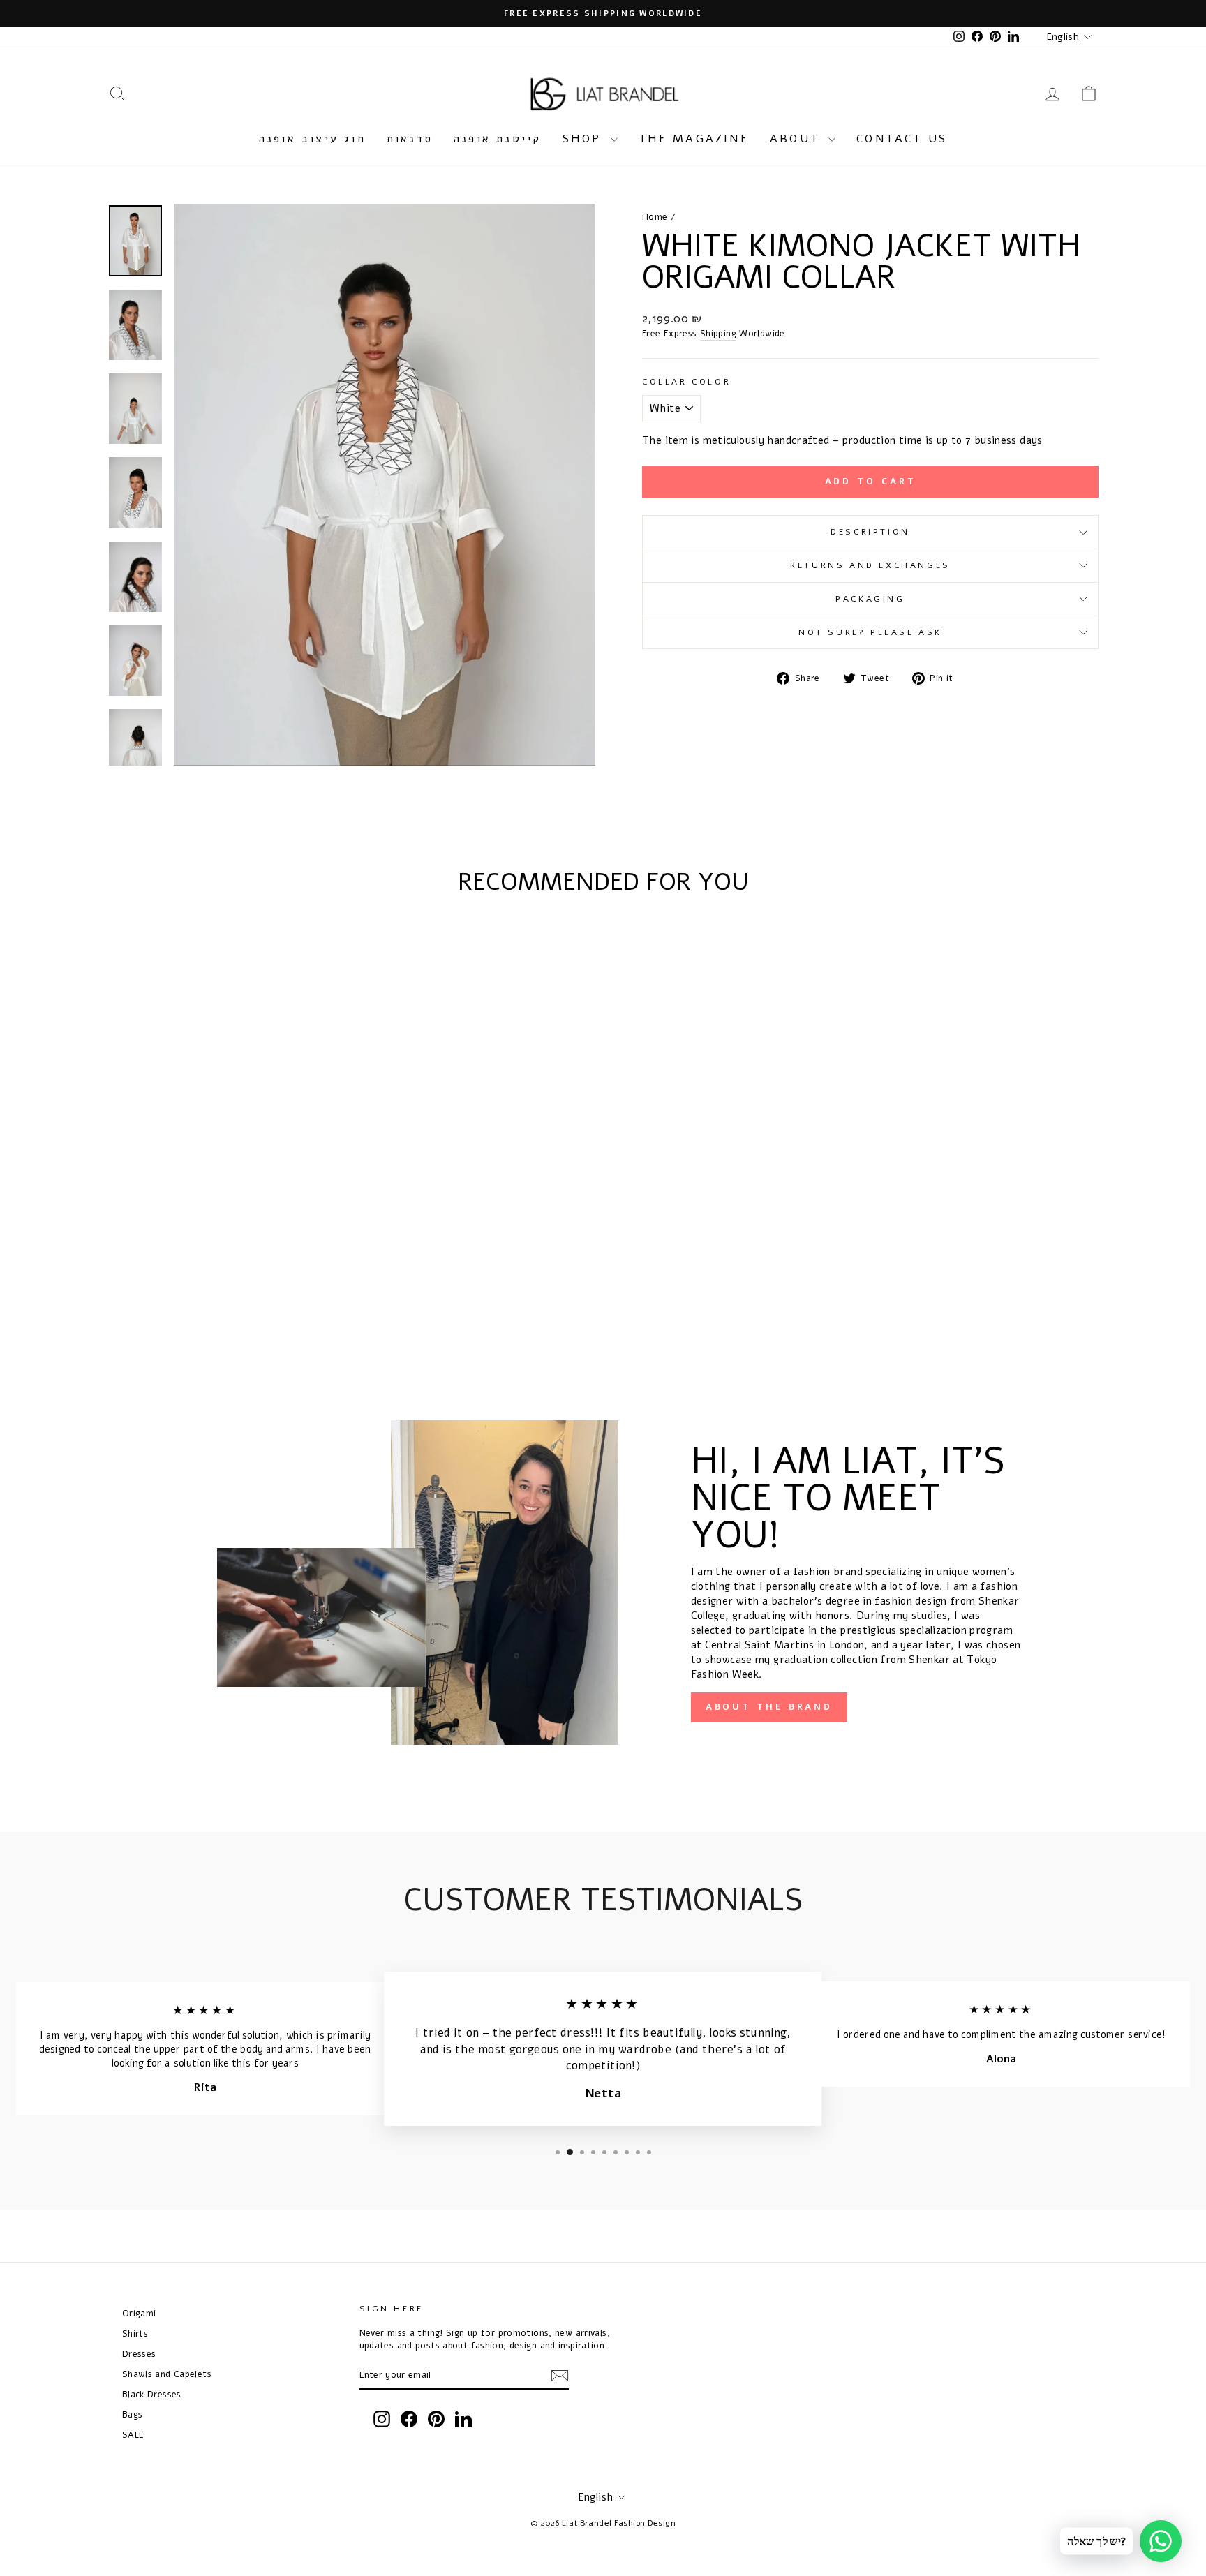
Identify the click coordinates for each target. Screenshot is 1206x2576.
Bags (133, 2414)
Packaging (870, 599)
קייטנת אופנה (497, 139)
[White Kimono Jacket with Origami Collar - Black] (216, 1303)
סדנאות (410, 139)
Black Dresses (152, 2394)
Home (655, 217)
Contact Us (902, 139)
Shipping (718, 333)
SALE (133, 2435)
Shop (585, 139)
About (797, 139)
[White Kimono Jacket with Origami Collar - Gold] (235, 1303)
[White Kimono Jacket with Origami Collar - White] (197, 1303)
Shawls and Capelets (167, 2374)
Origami (139, 2313)
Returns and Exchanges (870, 565)
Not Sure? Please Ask (870, 632)
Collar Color (686, 382)
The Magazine (694, 139)
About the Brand (769, 1707)
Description (870, 532)
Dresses (139, 2354)
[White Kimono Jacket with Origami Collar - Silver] (254, 1303)
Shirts (135, 2333)
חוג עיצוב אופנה (312, 139)
